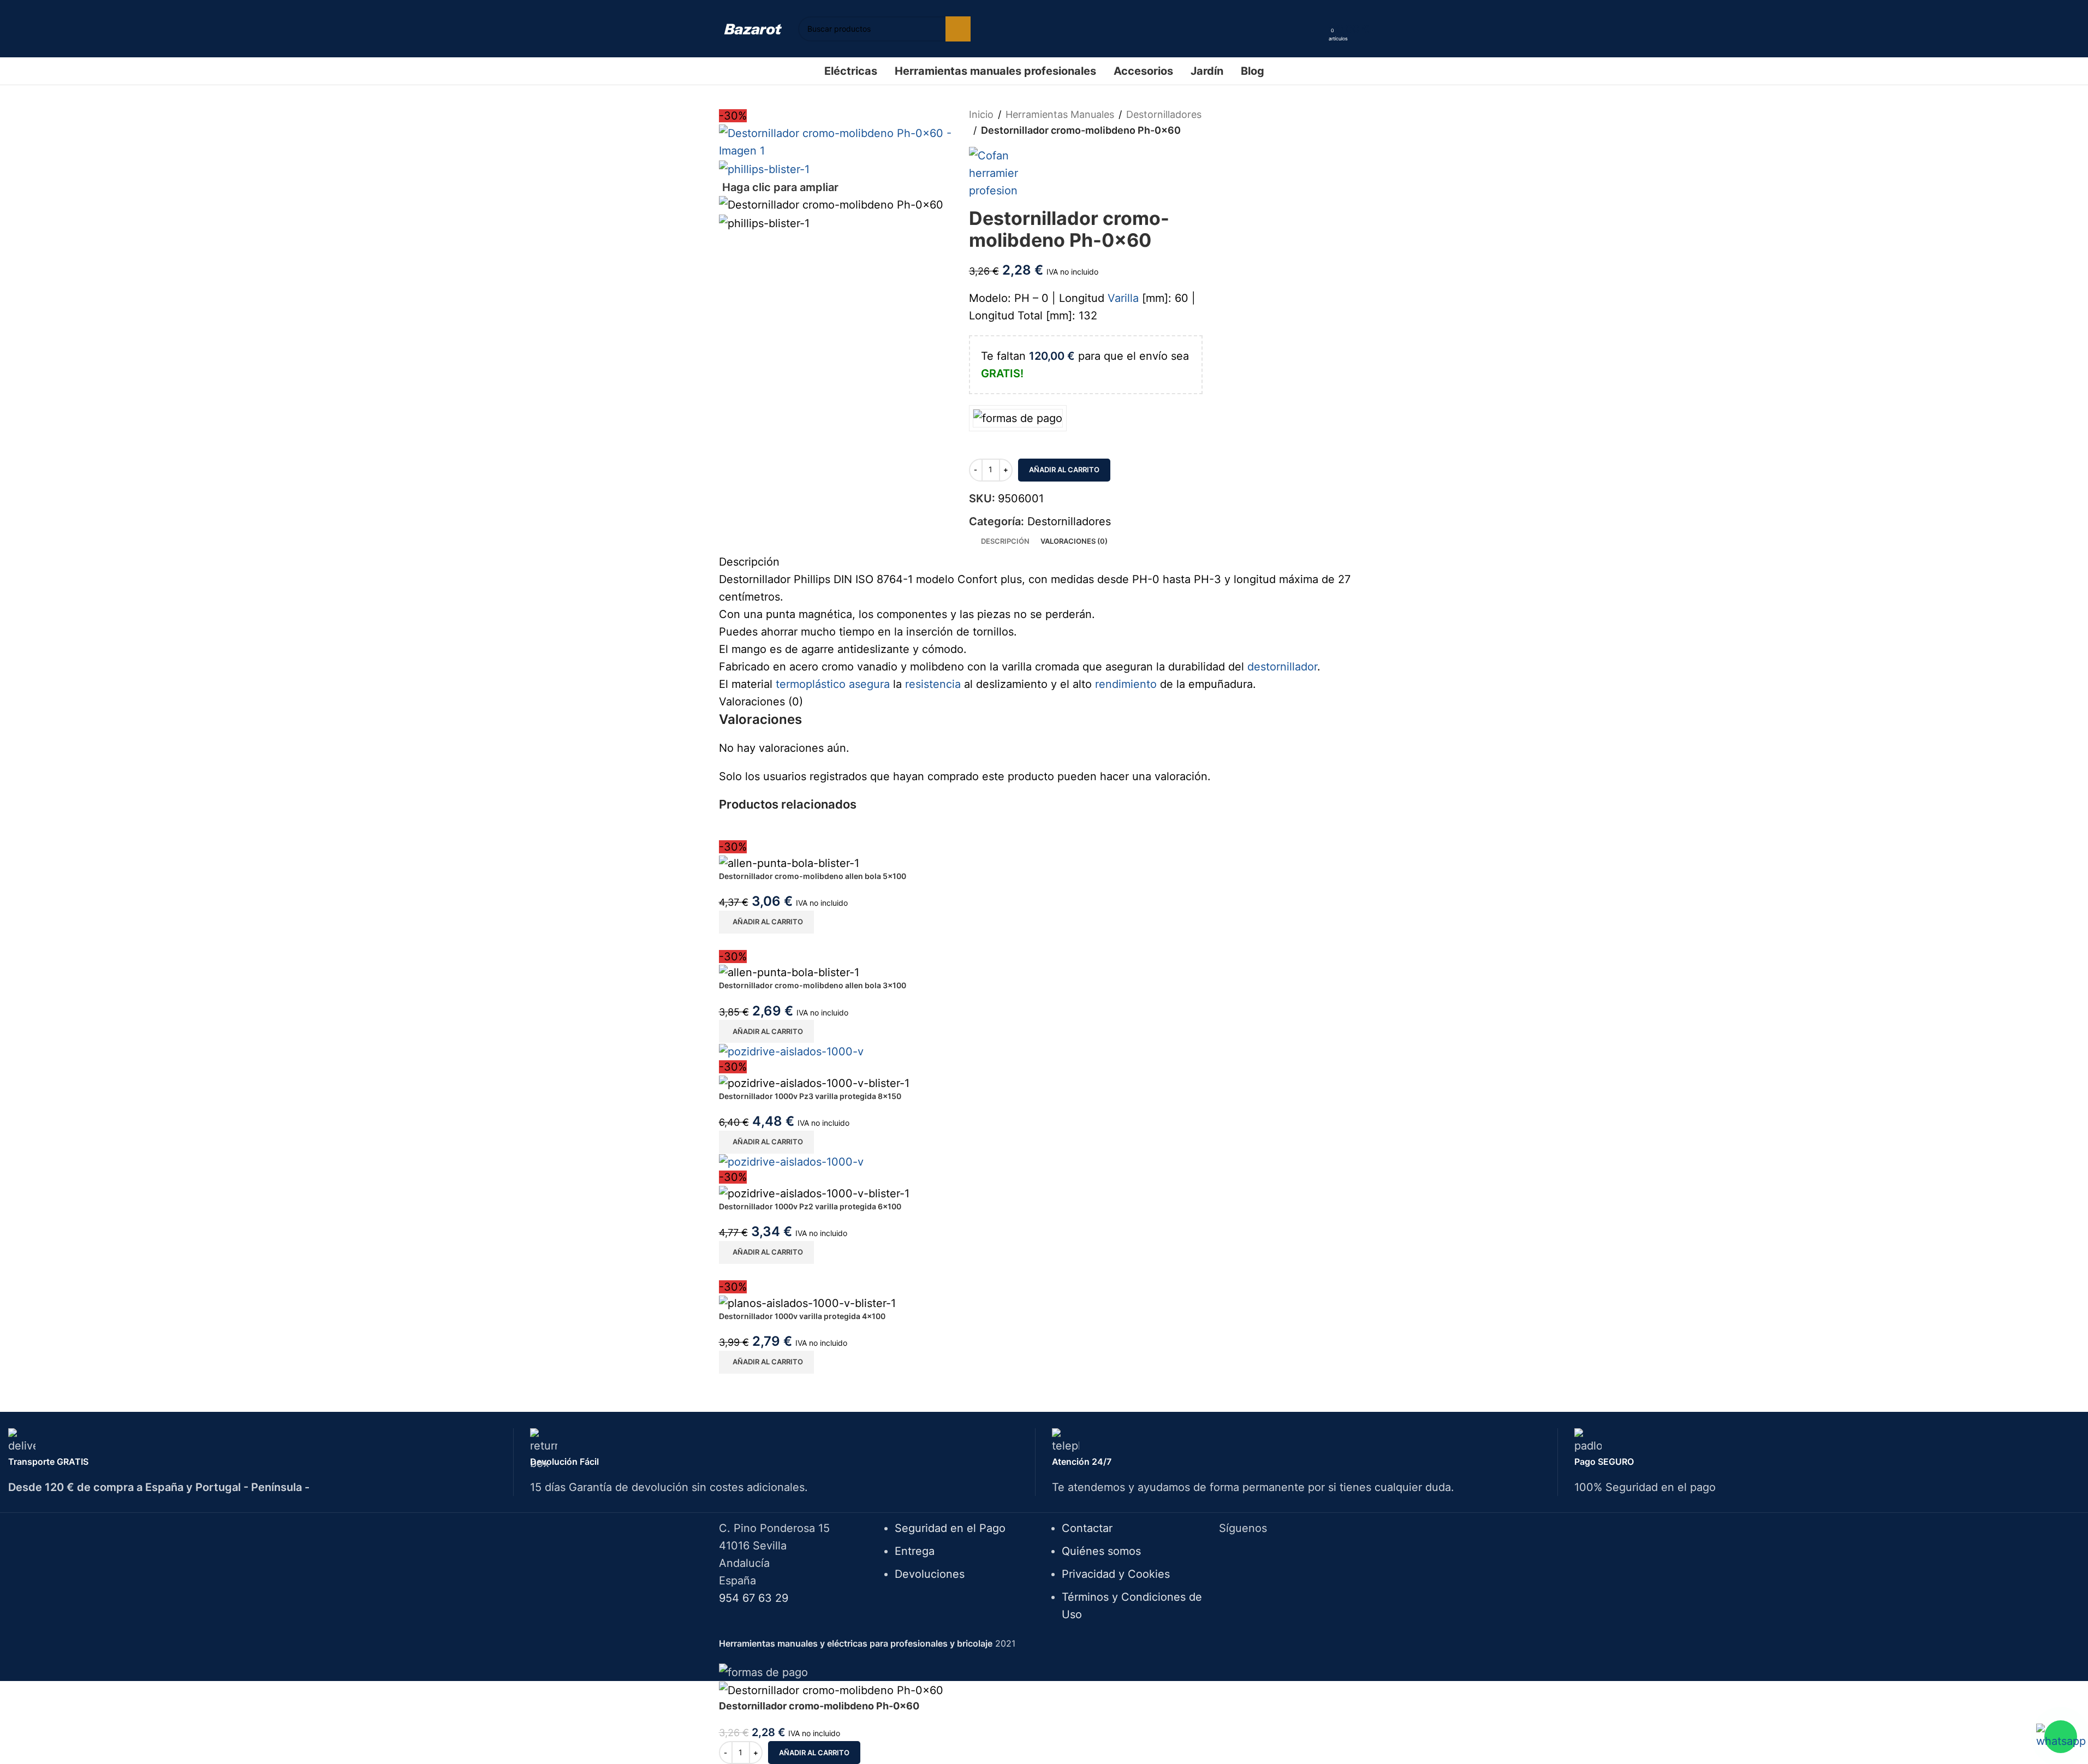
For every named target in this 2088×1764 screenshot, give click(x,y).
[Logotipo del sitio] (753, 28)
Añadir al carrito (1064, 470)
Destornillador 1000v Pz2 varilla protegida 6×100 (810, 1206)
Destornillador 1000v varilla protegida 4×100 (802, 1316)
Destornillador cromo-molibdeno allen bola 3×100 (813, 985)
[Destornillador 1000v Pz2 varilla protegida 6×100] (791, 1161)
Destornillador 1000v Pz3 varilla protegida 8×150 (810, 1096)
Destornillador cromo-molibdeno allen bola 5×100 (813, 876)
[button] (766, 922)
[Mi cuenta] (1317, 29)
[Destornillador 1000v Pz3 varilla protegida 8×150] (791, 1050)
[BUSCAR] (958, 29)
